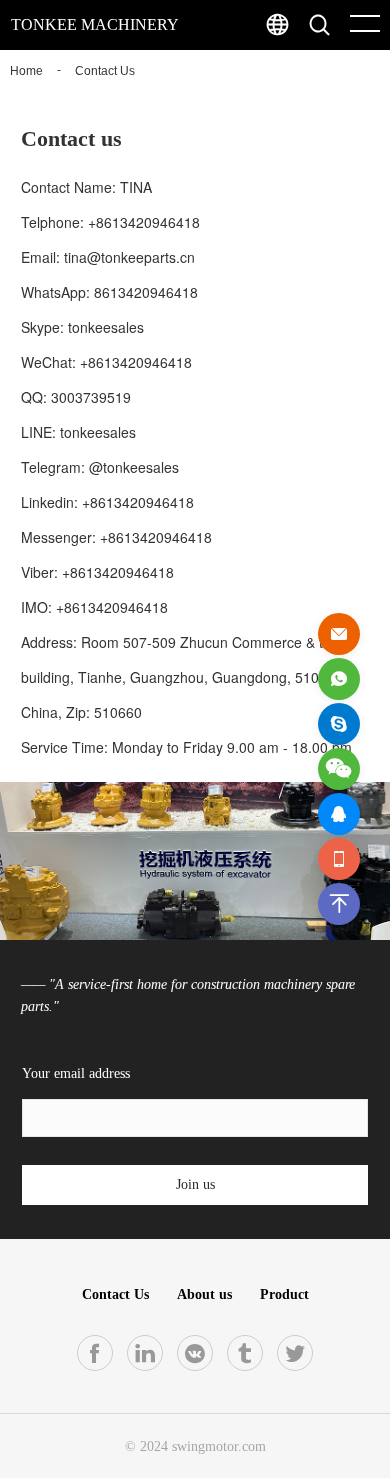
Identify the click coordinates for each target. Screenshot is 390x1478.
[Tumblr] (245, 1353)
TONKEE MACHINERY (95, 24)
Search (359, 70)
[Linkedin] (145, 1353)
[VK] (195, 1353)
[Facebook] (95, 1353)
